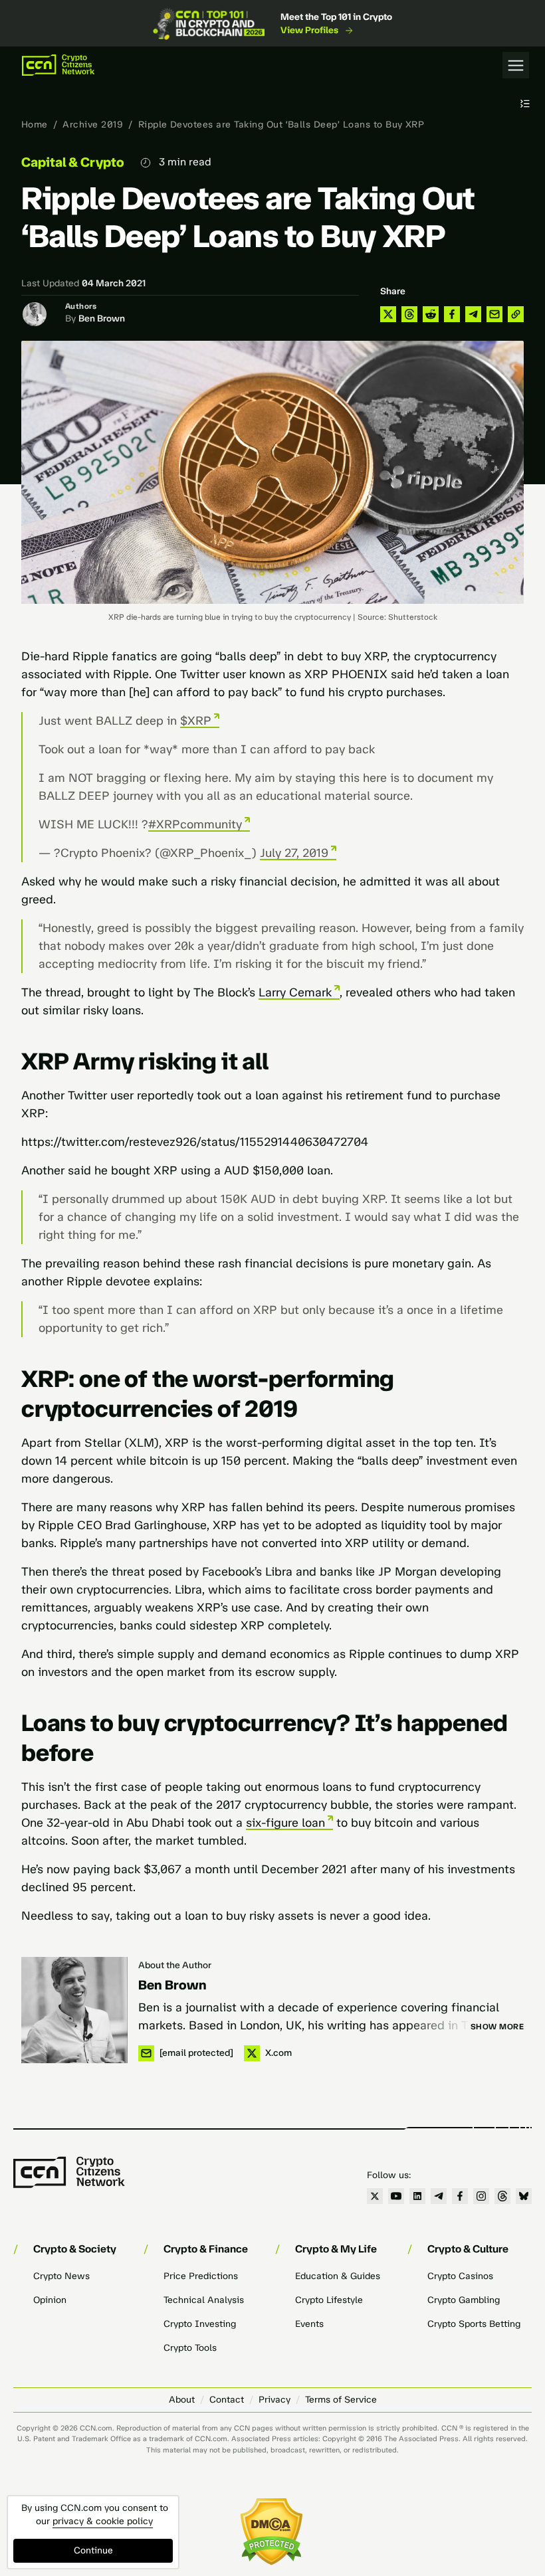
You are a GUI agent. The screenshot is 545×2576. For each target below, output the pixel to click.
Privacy (274, 2400)
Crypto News (61, 2276)
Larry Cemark (295, 992)
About (182, 2400)
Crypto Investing (200, 2324)
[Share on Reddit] (431, 314)
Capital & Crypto (73, 162)
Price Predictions (201, 2276)
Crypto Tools (190, 2348)
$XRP (196, 721)
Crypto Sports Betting (474, 2324)
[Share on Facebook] (452, 314)
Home (35, 125)
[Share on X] (388, 314)
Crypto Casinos (460, 2276)
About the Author (175, 1965)
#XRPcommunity (195, 824)
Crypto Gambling (464, 2300)
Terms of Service (341, 2400)
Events (309, 2324)
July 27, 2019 (294, 853)
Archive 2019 (93, 125)
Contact (227, 2400)
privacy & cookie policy (103, 2521)
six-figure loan (285, 1823)
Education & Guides (338, 2276)
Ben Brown (102, 319)
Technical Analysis (204, 2300)
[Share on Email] (494, 314)
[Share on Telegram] (473, 314)
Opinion (50, 2300)
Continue (93, 2550)
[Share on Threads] (409, 314)
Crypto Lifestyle (329, 2300)
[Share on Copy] (516, 314)
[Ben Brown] (74, 2010)
